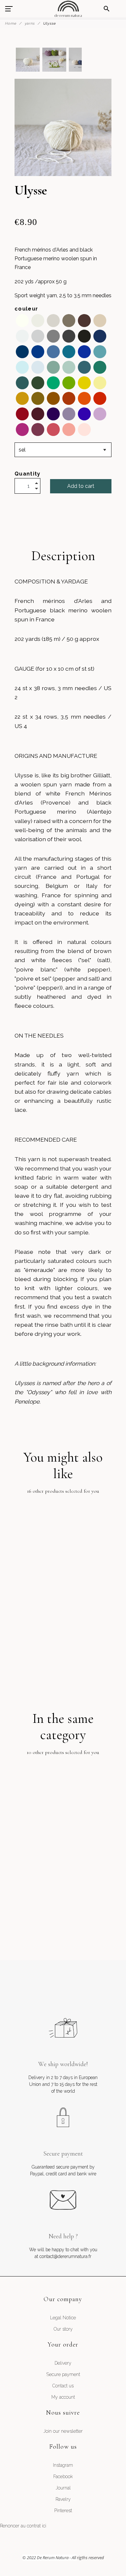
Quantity (28, 474)
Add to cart (81, 486)
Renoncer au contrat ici (23, 2526)
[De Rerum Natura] (68, 9)
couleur (26, 309)
